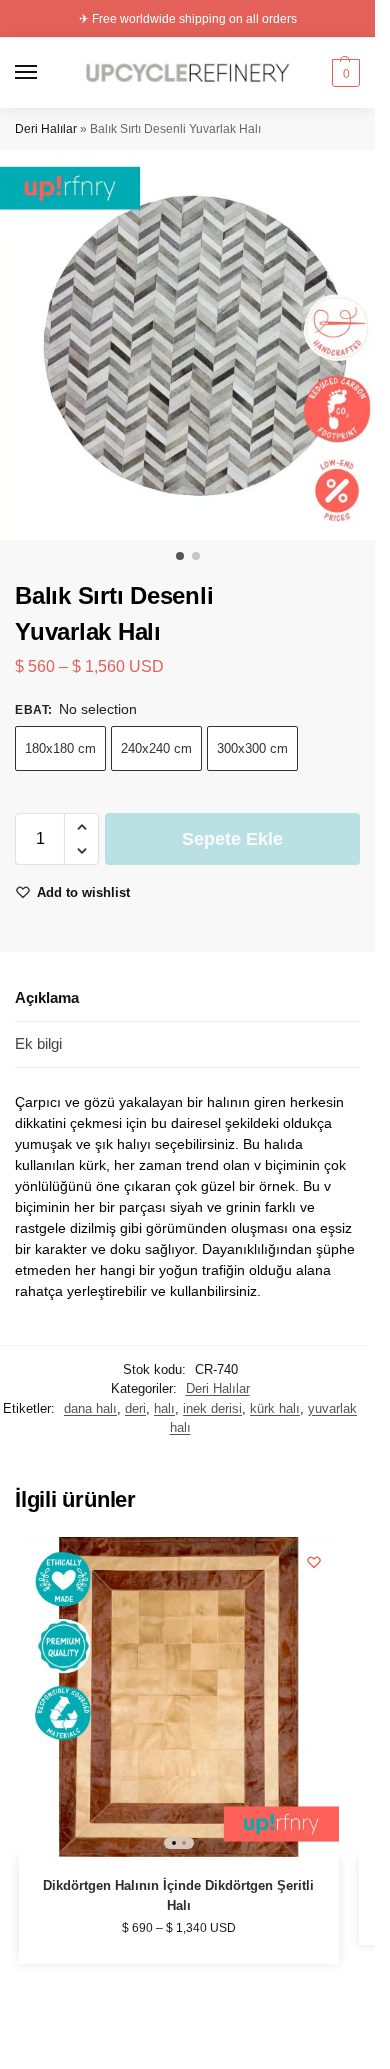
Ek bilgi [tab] (38, 1043)
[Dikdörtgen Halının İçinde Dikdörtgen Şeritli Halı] (179, 1697)
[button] (343, 73)
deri (135, 1408)
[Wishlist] (314, 1562)
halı (164, 1408)
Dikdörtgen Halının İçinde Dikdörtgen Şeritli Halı (178, 1895)
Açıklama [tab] (47, 997)
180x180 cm (60, 748)
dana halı (90, 1408)
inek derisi (212, 1408)
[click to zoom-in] (195, 345)
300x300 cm (252, 748)
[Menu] (45, 73)
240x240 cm (156, 748)
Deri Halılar (46, 129)
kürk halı (275, 1408)
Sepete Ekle (232, 839)
